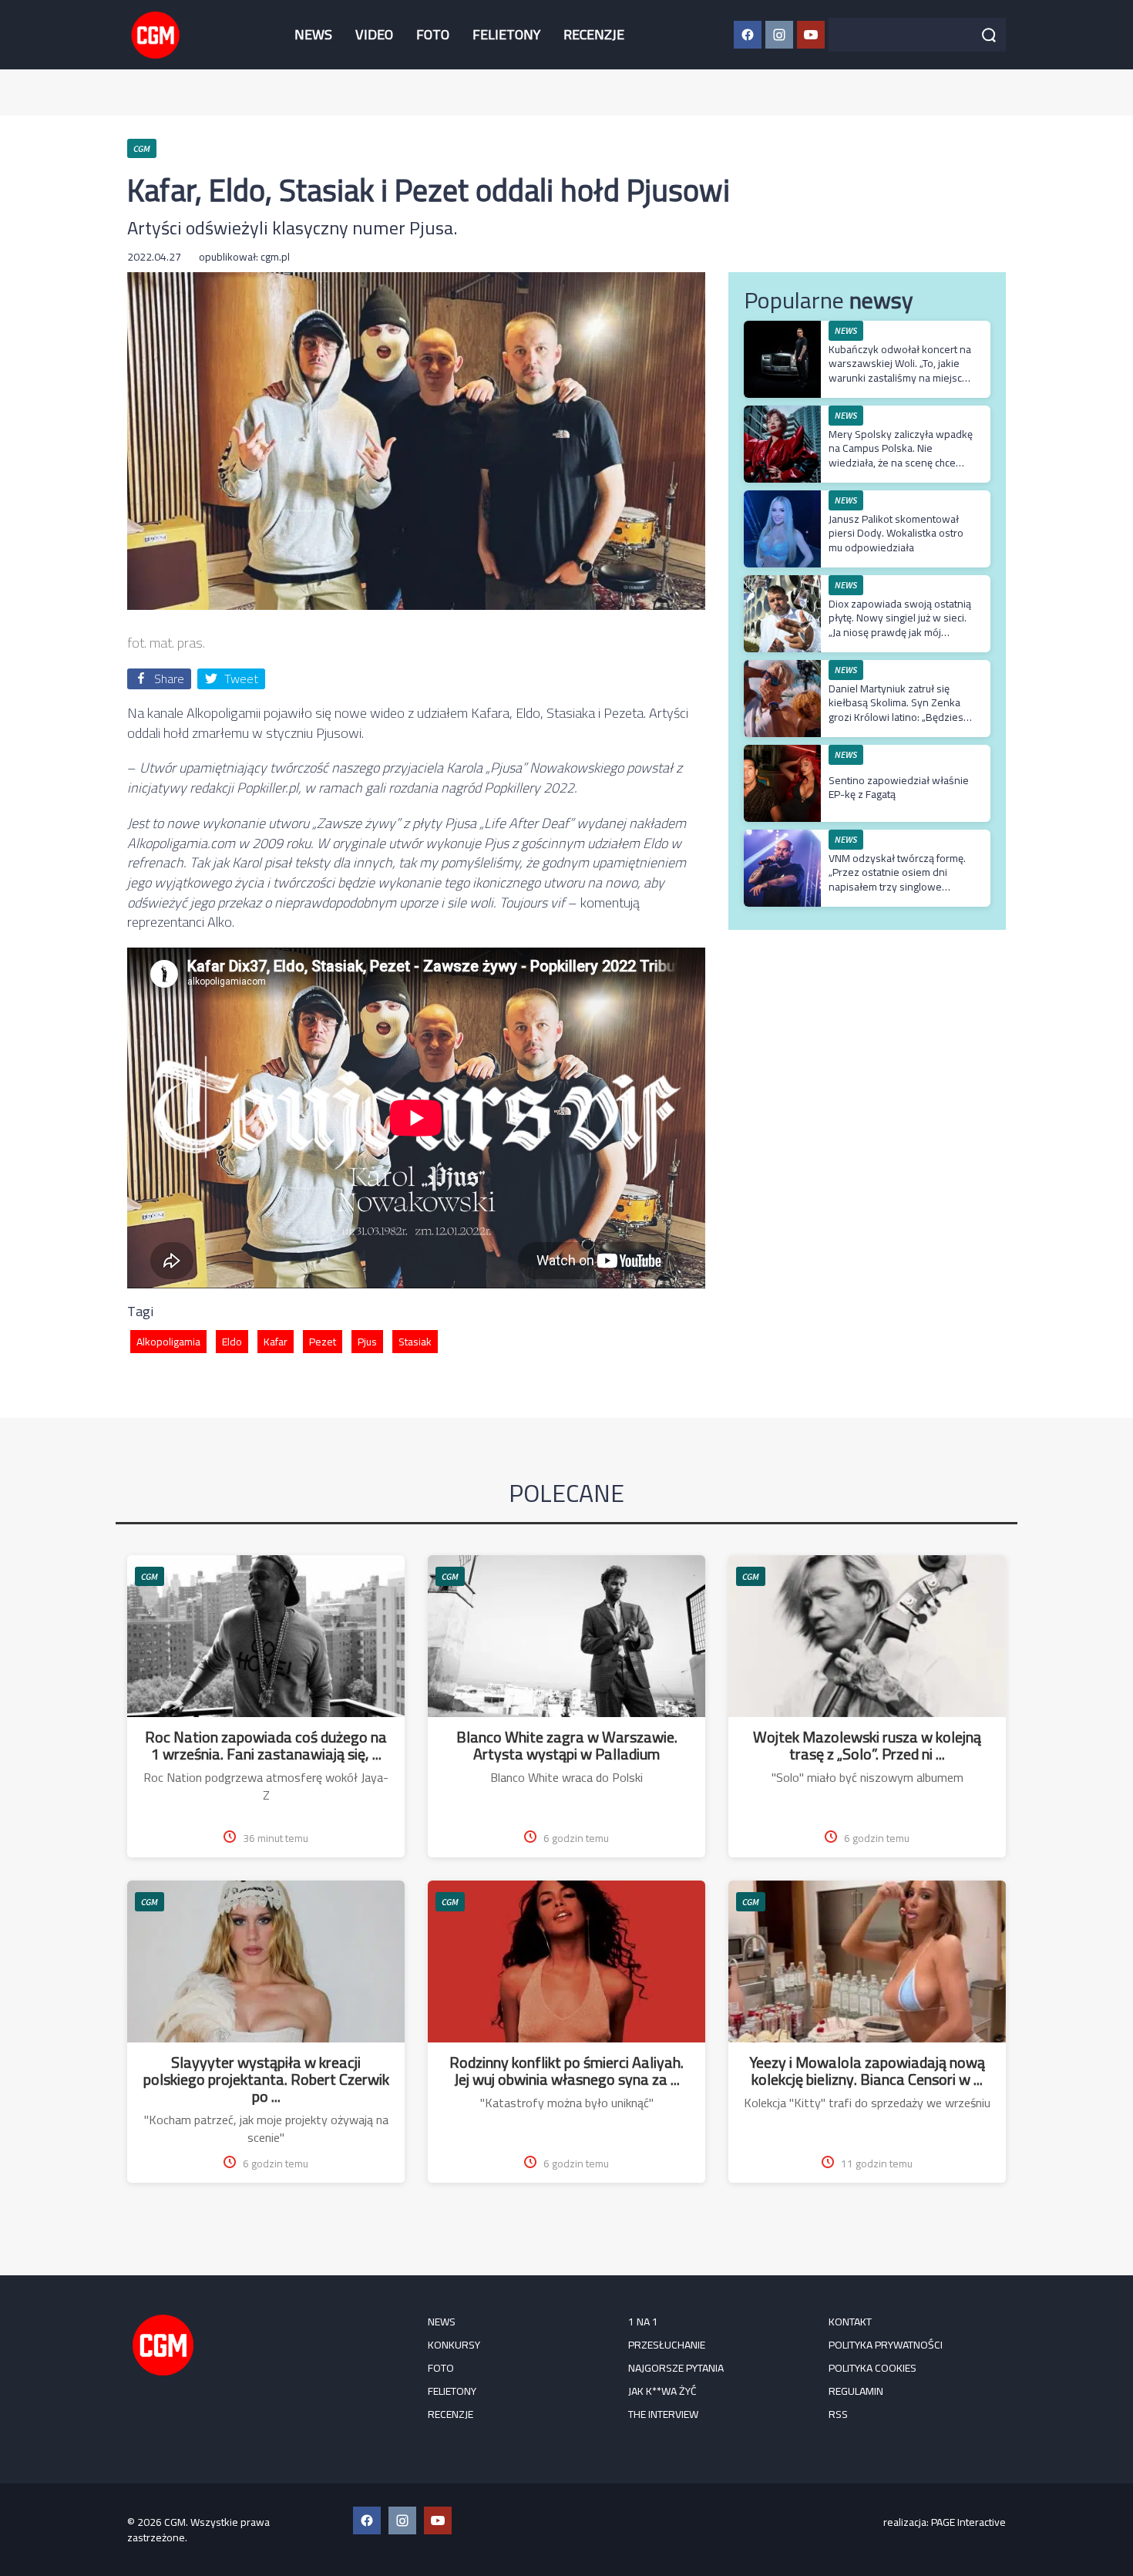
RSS (838, 2414)
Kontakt (850, 2322)
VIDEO (374, 34)
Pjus (367, 1342)
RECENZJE (594, 34)
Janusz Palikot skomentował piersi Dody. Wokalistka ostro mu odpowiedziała (896, 533)
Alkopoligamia (168, 1342)
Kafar (276, 1342)
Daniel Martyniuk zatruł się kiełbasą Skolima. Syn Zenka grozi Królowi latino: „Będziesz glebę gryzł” (899, 710)
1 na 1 (643, 2322)
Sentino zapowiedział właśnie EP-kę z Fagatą (899, 787)
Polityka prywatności (886, 2345)
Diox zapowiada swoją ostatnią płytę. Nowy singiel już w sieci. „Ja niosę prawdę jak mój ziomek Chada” (900, 625)
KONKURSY (454, 2345)
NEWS (313, 34)
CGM (150, 1576)
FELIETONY (506, 34)
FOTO (433, 34)
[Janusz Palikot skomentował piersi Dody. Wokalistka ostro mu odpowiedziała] (782, 498)
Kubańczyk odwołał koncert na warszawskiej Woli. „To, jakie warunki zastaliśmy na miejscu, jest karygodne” (900, 370)
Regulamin (856, 2391)
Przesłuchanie (667, 2345)
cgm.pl (275, 257)
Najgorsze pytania (676, 2368)
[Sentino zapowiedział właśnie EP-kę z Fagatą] (782, 753)
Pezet (323, 1342)
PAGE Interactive (968, 2522)
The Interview (663, 2414)
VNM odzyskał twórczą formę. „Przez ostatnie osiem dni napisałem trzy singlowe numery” (897, 879)
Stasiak (415, 1342)
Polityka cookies (872, 2368)
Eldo (232, 1342)
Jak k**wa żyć (662, 2391)
